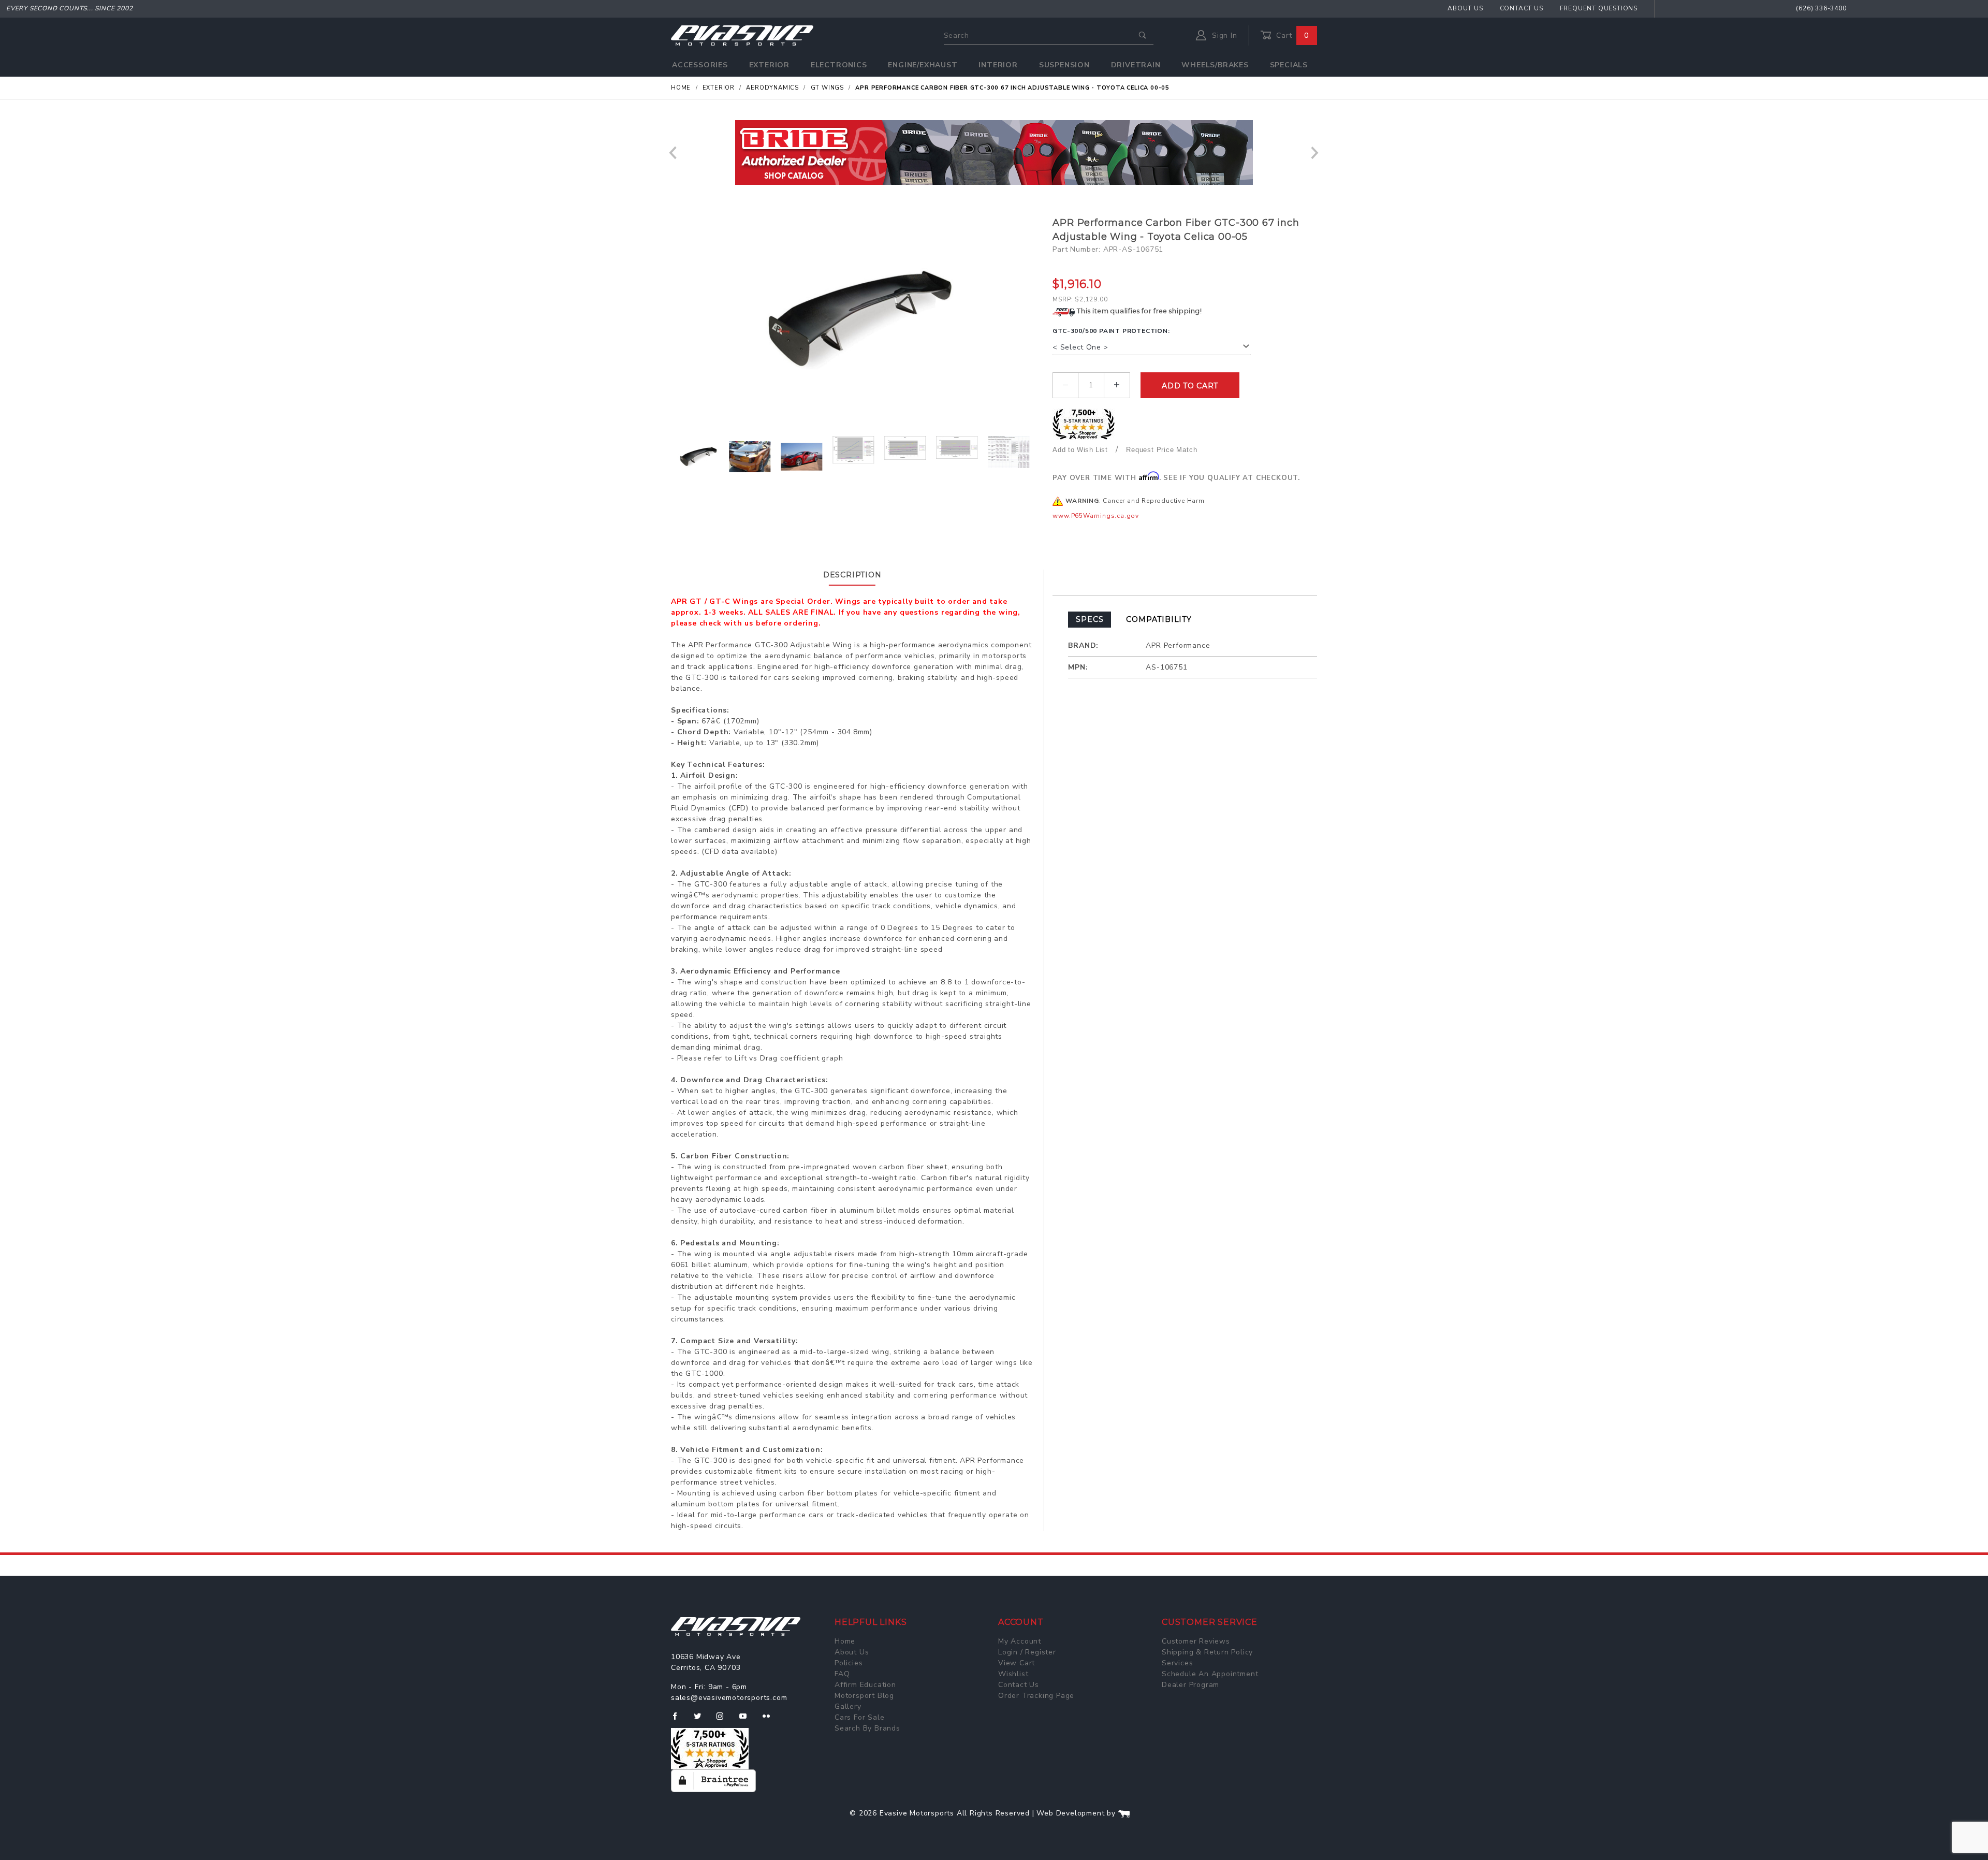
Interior (998, 65)
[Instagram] (724, 1720)
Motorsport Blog (864, 1696)
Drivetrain (1136, 65)
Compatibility (1159, 619)
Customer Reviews (1196, 1641)
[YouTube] (748, 1720)
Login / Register (1027, 1652)
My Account (1020, 1641)
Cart (1291, 35)
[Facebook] (679, 1720)
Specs (1090, 619)
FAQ (842, 1674)
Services (1177, 1663)
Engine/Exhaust (923, 65)
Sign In (1223, 35)
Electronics (839, 65)
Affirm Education (865, 1685)
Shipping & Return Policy (1207, 1652)
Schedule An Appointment (1210, 1674)
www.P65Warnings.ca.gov (1096, 516)
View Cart (1017, 1663)
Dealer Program (1190, 1685)
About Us (1465, 8)
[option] (994, 152)
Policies (849, 1663)
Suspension (1064, 65)
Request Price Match (1161, 450)
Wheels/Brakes (1215, 65)
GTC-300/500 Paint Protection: (1111, 331)
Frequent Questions (1599, 8)
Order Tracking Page (1036, 1696)
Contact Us (1522, 8)
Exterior (769, 65)
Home (845, 1641)
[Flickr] (771, 1720)
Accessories (700, 65)
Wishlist (1013, 1674)
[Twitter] (702, 1720)
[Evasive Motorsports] (742, 35)
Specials (1289, 65)
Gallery (848, 1706)
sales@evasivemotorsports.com (729, 1698)
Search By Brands (867, 1728)
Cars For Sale (859, 1717)
